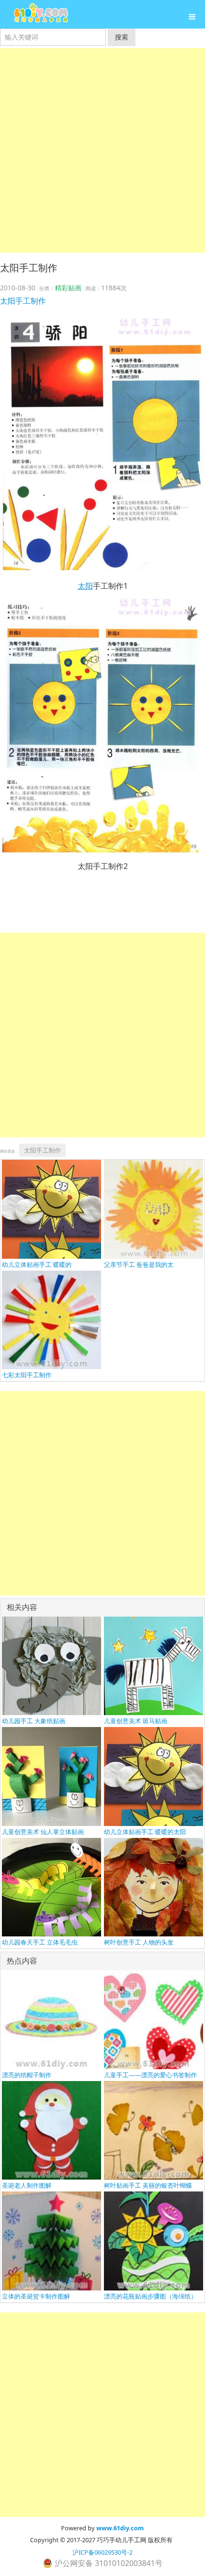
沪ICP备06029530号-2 (102, 2552)
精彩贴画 (68, 288)
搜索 (122, 37)
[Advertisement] (102, 150)
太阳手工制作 (23, 301)
